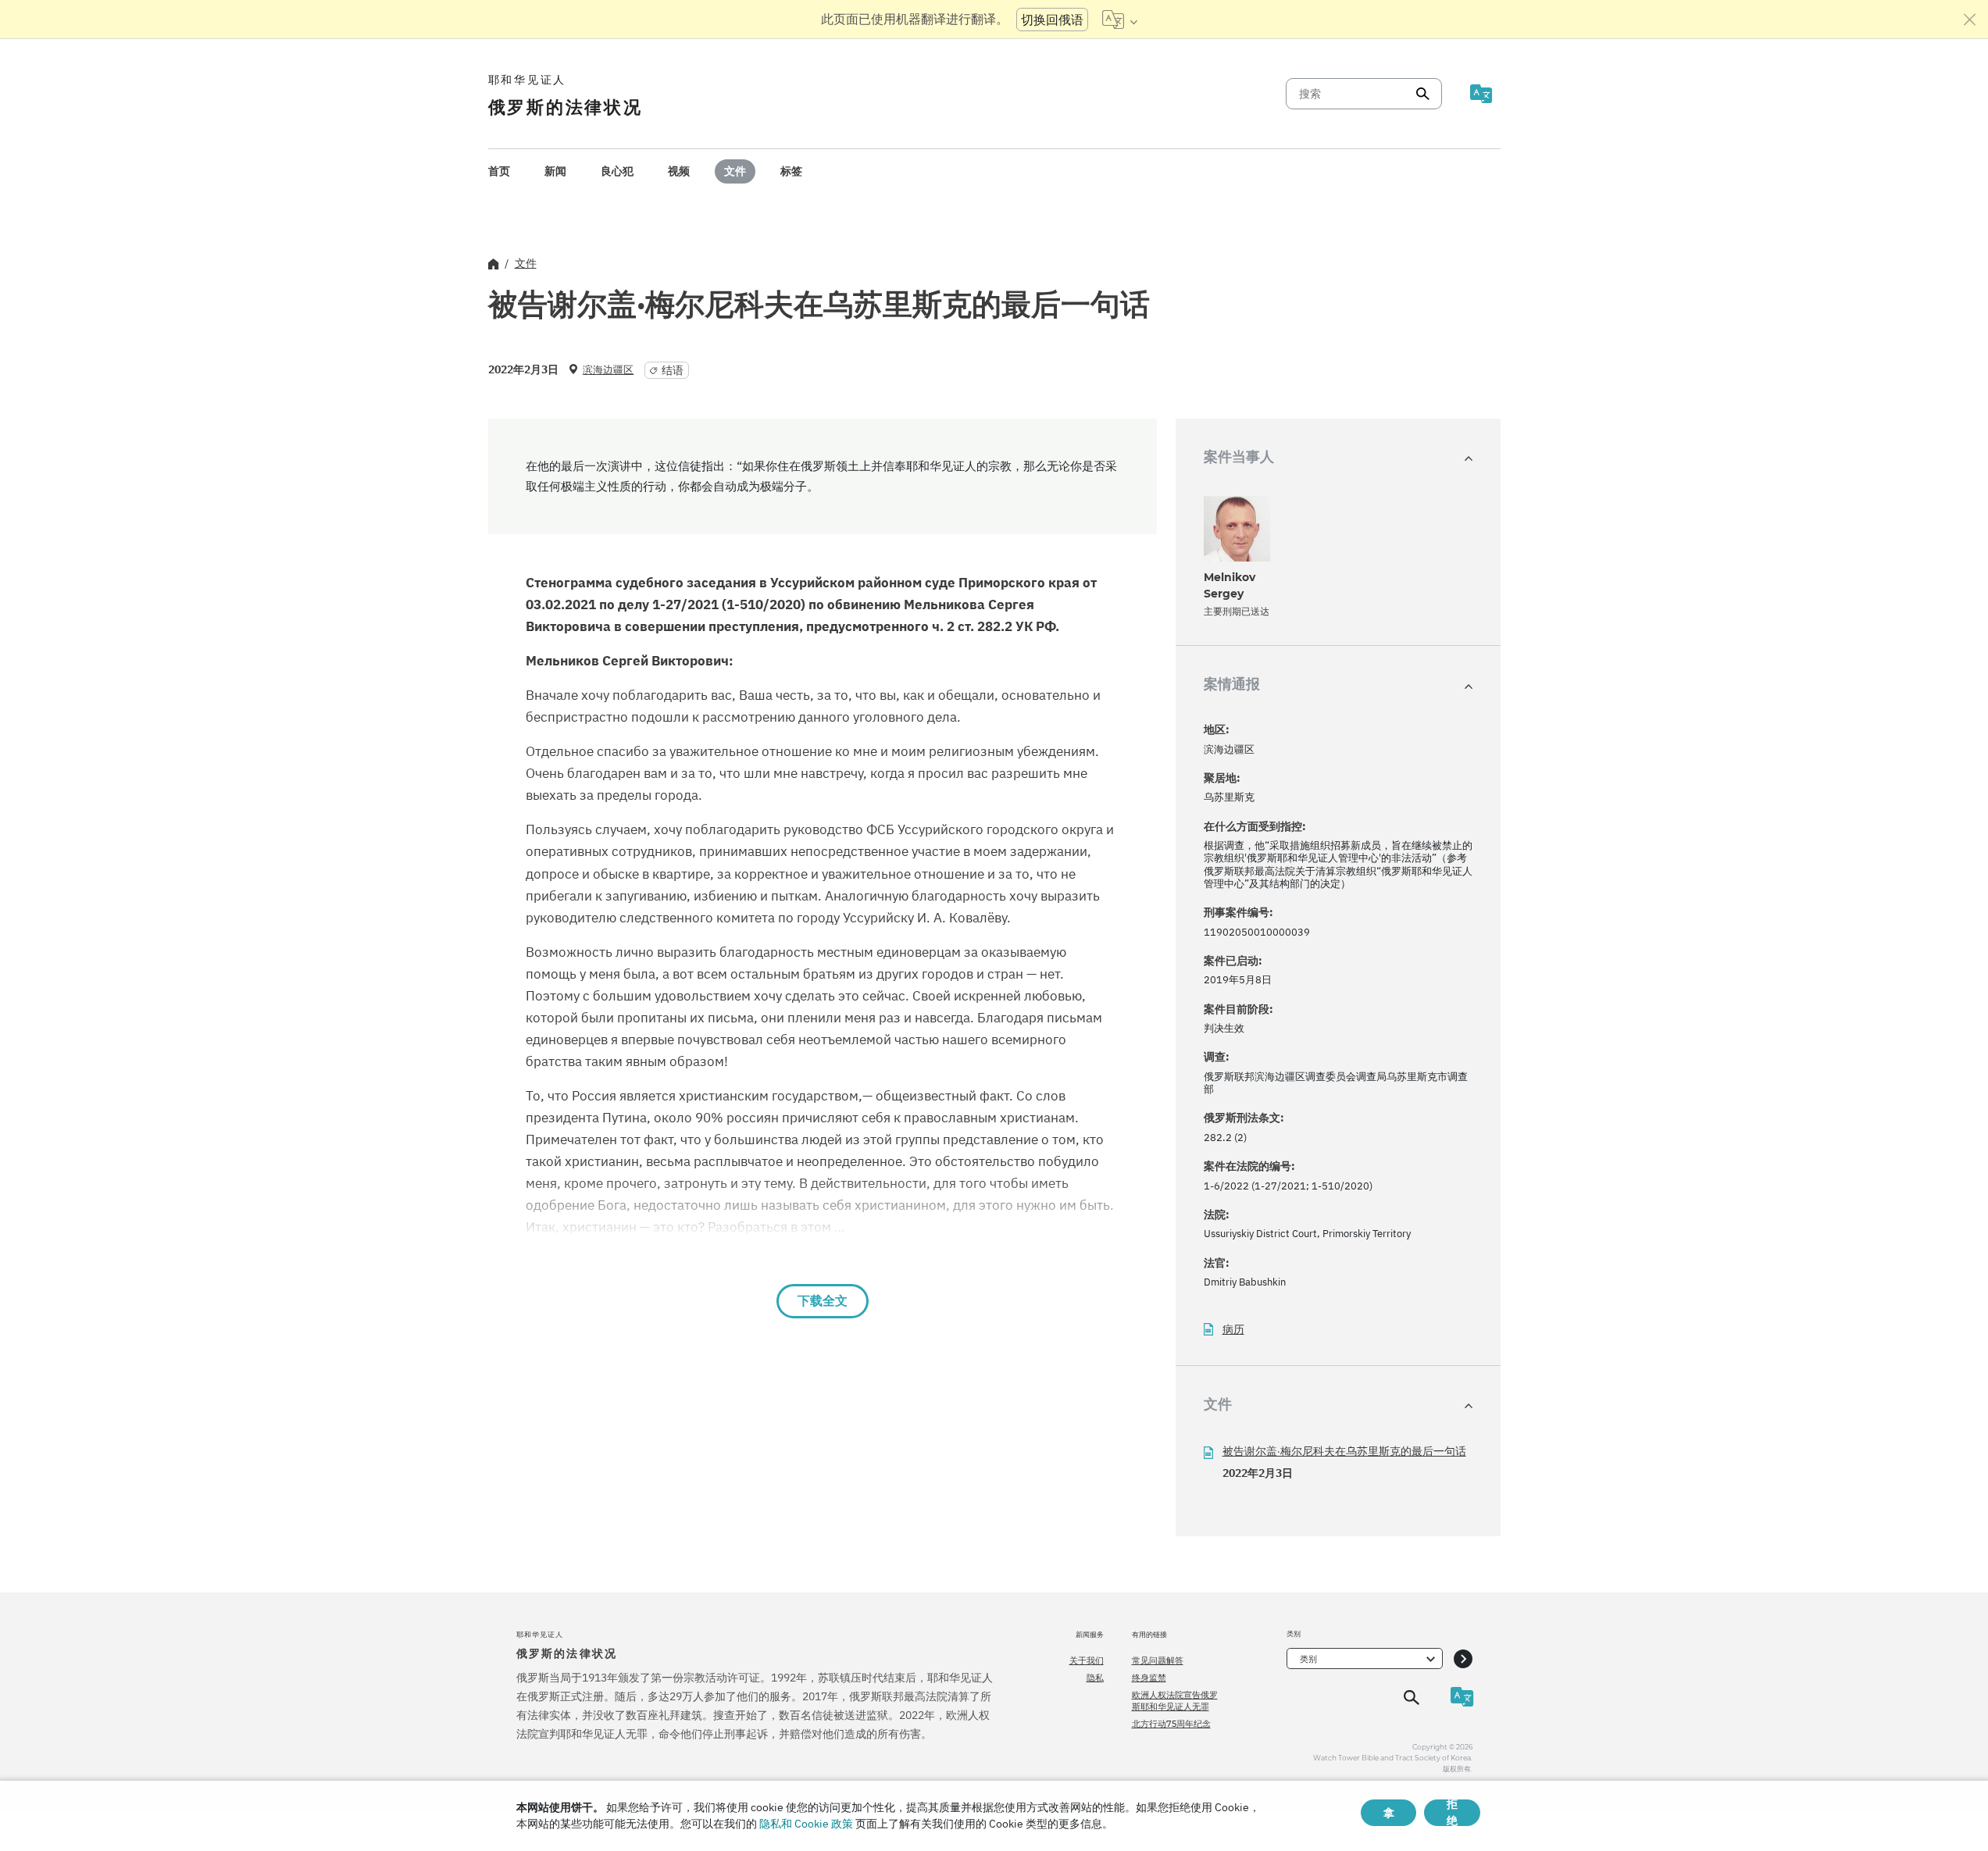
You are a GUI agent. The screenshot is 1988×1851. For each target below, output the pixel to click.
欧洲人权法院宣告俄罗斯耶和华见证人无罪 (1175, 1700)
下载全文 (823, 1301)
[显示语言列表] (1120, 20)
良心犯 (617, 171)
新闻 (555, 171)
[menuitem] (499, 171)
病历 (1233, 1330)
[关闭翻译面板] (1970, 20)
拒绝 (1452, 1813)
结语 (673, 370)
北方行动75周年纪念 (1171, 1724)
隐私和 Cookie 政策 (806, 1824)
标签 (791, 171)
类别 (1308, 1659)
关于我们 (1087, 1660)
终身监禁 (1149, 1678)
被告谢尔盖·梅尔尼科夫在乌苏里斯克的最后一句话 (1344, 1451)
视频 (679, 171)
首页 (499, 171)
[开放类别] (1463, 1658)
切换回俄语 (1052, 20)
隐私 (1095, 1678)
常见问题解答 (1158, 1660)
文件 (735, 171)
